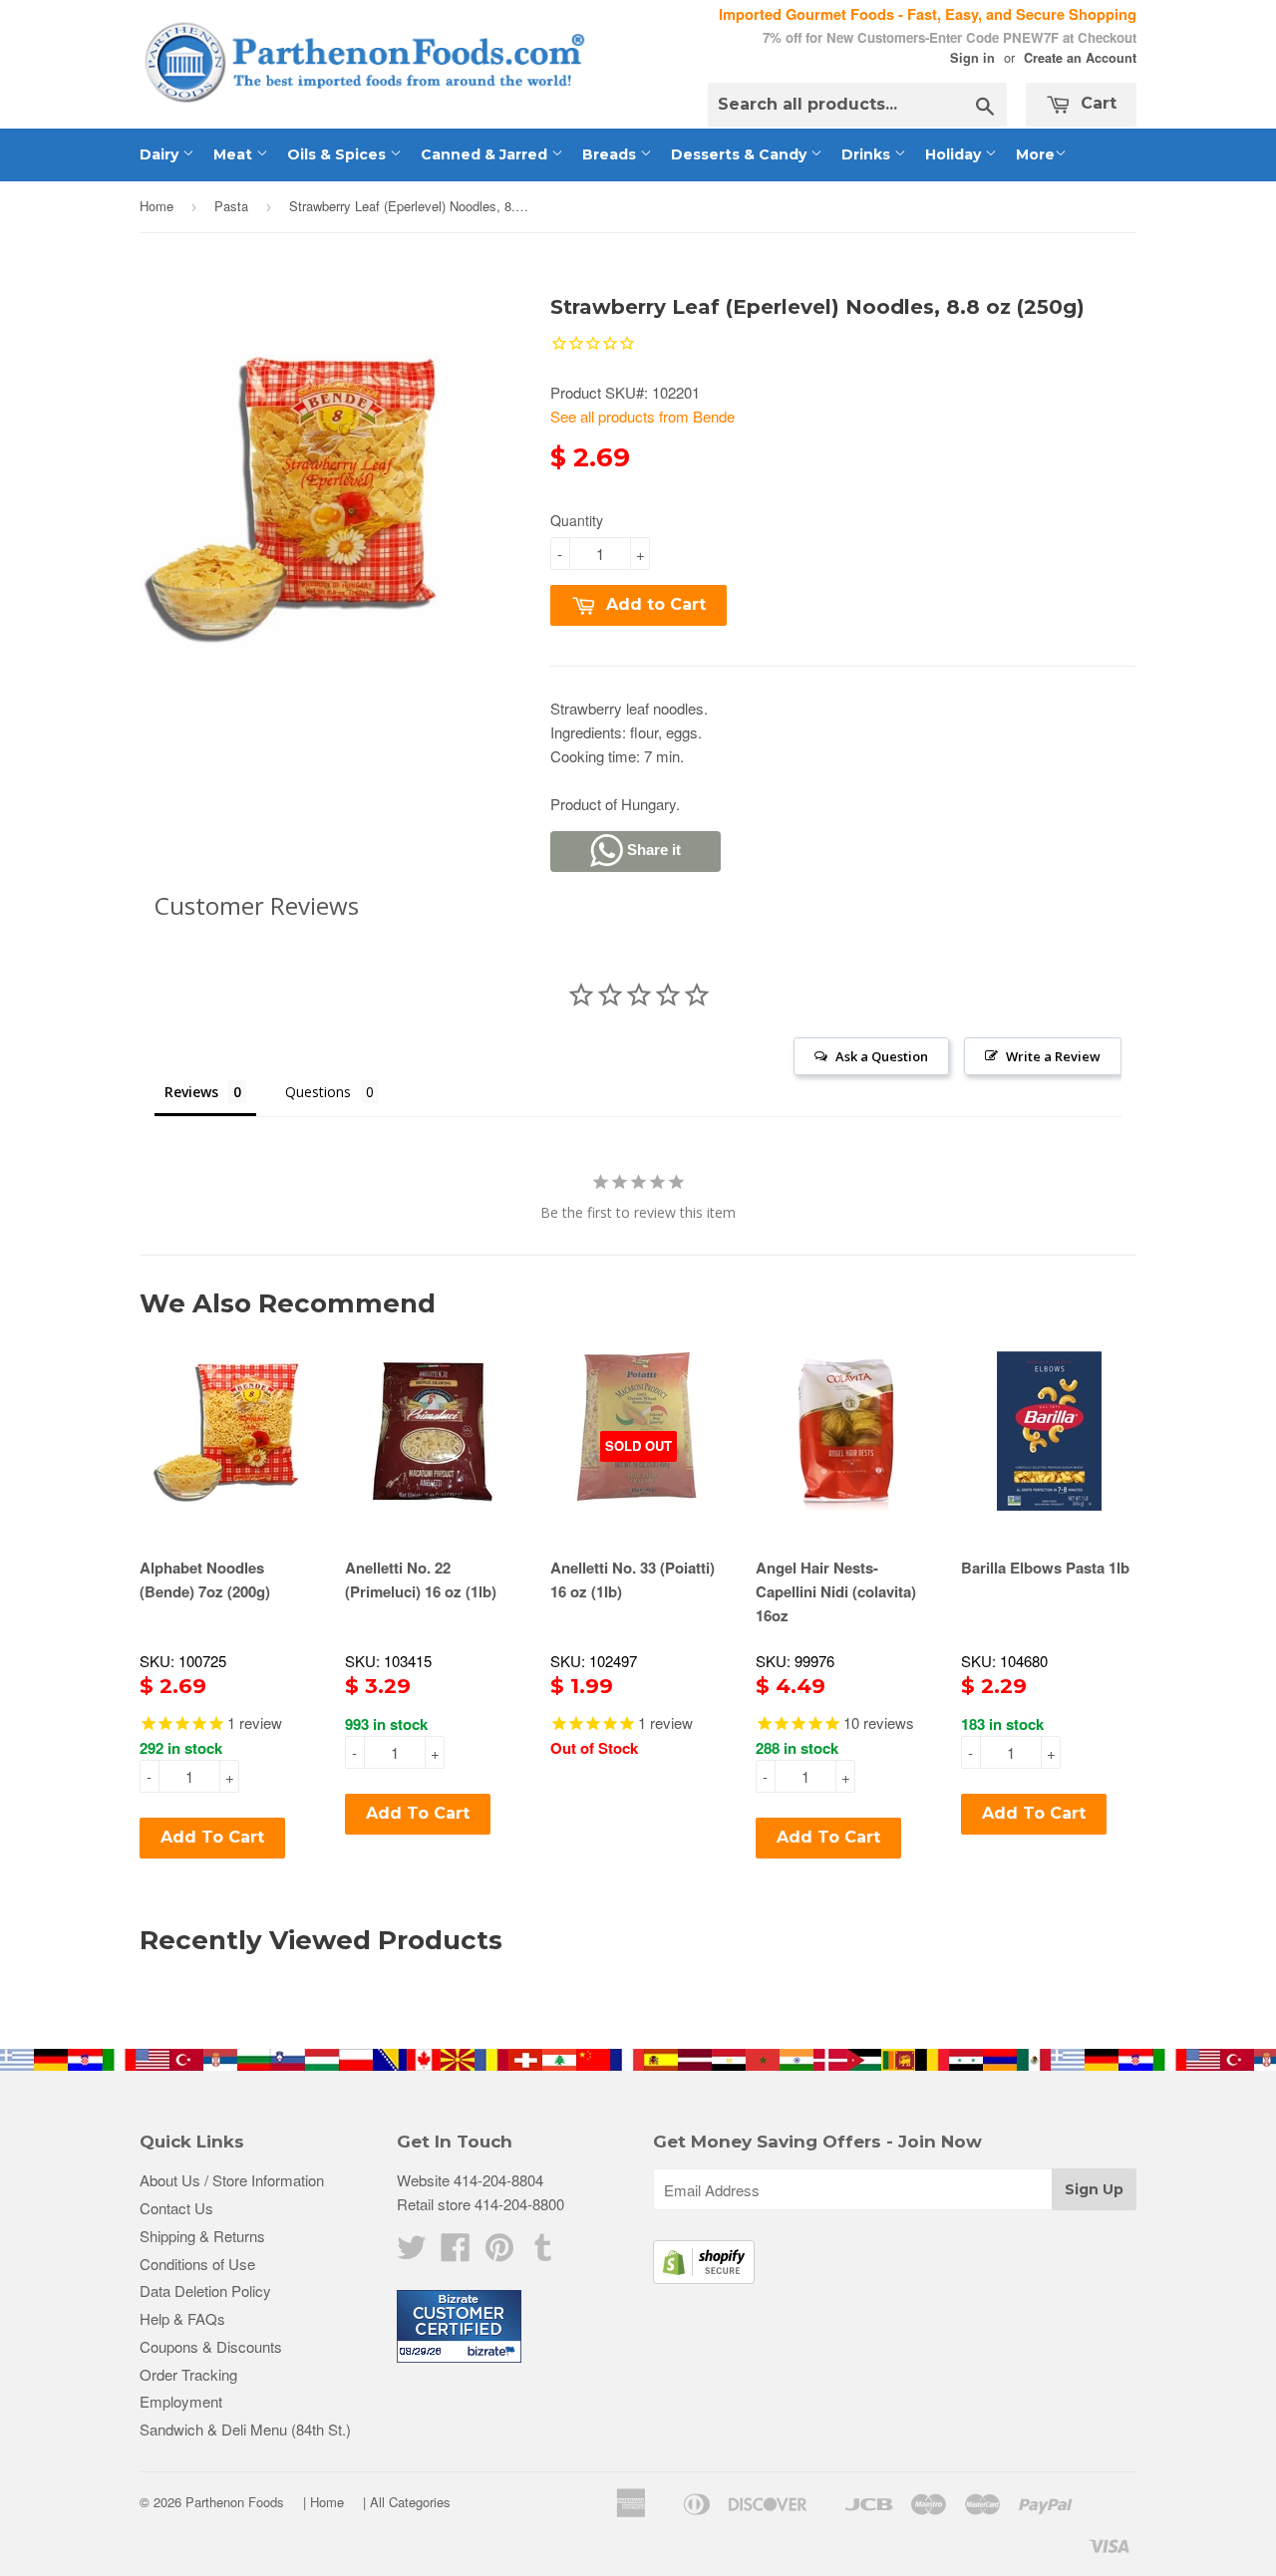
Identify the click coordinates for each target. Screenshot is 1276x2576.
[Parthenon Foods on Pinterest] (499, 2253)
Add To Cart (212, 1837)
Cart (1096, 103)
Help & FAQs (182, 2318)
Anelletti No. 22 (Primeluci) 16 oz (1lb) (421, 1579)
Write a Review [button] (1053, 1056)
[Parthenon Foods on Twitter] (412, 2253)
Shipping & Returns (202, 2236)
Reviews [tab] (191, 1092)
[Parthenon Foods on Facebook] (456, 2253)
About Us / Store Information (232, 2180)
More (1035, 154)
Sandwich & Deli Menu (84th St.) (245, 2429)
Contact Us (176, 2208)
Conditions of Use (197, 2264)
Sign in (972, 58)
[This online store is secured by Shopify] (704, 2278)
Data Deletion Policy (205, 2290)
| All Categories (407, 2502)
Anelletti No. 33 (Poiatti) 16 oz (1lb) (633, 1579)
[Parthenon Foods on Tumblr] (543, 2253)
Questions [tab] (318, 1092)
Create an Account (1080, 58)
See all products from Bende (642, 416)
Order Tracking (188, 2374)
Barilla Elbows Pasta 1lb (1045, 1568)
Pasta (231, 206)
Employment (181, 2401)
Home (157, 206)
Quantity (577, 520)
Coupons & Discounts (211, 2346)
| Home (323, 2502)
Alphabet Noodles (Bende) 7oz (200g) (205, 1579)
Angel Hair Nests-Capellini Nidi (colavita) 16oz (836, 1591)
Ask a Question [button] (882, 1056)
